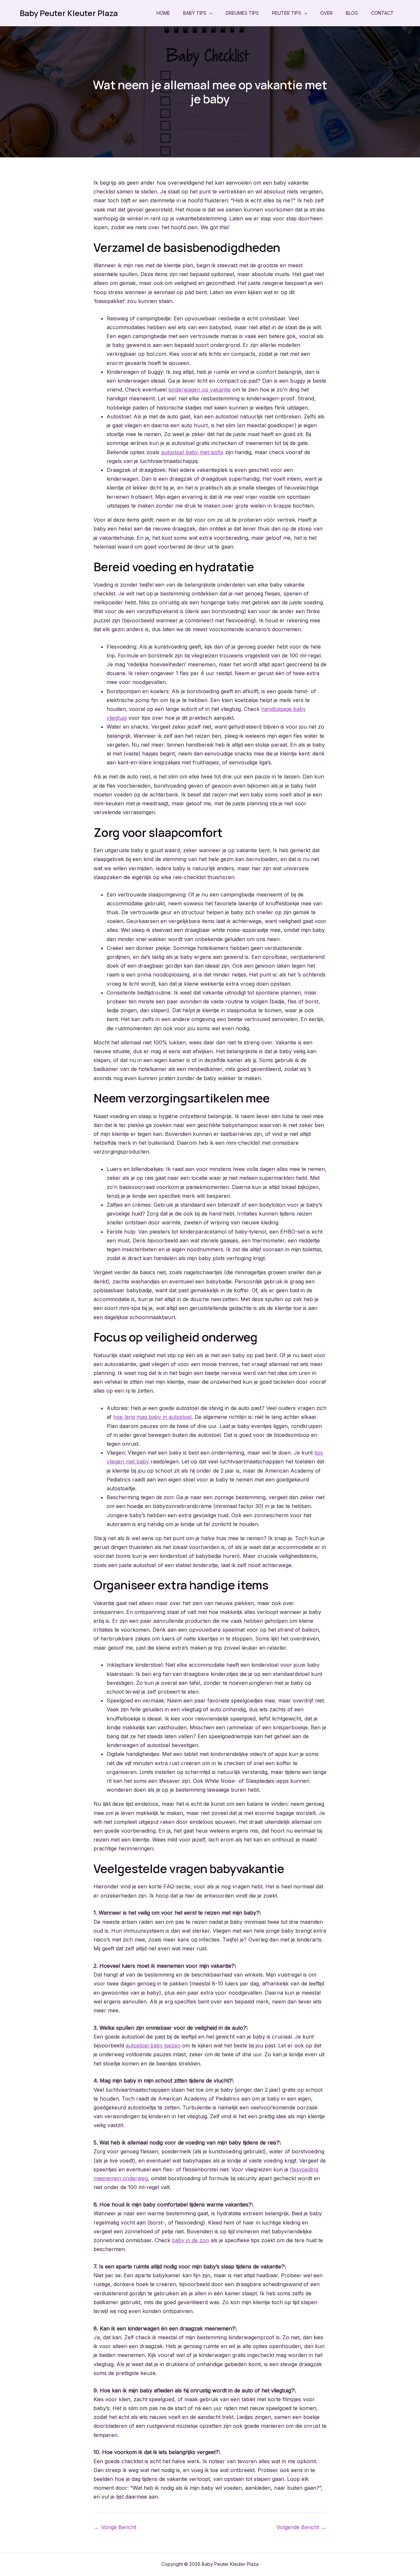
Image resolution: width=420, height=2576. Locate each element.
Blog (352, 13)
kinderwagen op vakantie (199, 390)
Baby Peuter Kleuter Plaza (69, 13)
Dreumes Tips (242, 13)
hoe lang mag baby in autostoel (152, 1417)
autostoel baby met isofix (192, 452)
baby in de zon (190, 2240)
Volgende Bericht (301, 2527)
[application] (209, 13)
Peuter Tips (287, 13)
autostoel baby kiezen (153, 2045)
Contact (382, 13)
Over (326, 13)
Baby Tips (195, 13)
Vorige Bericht (115, 2527)
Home (163, 13)
